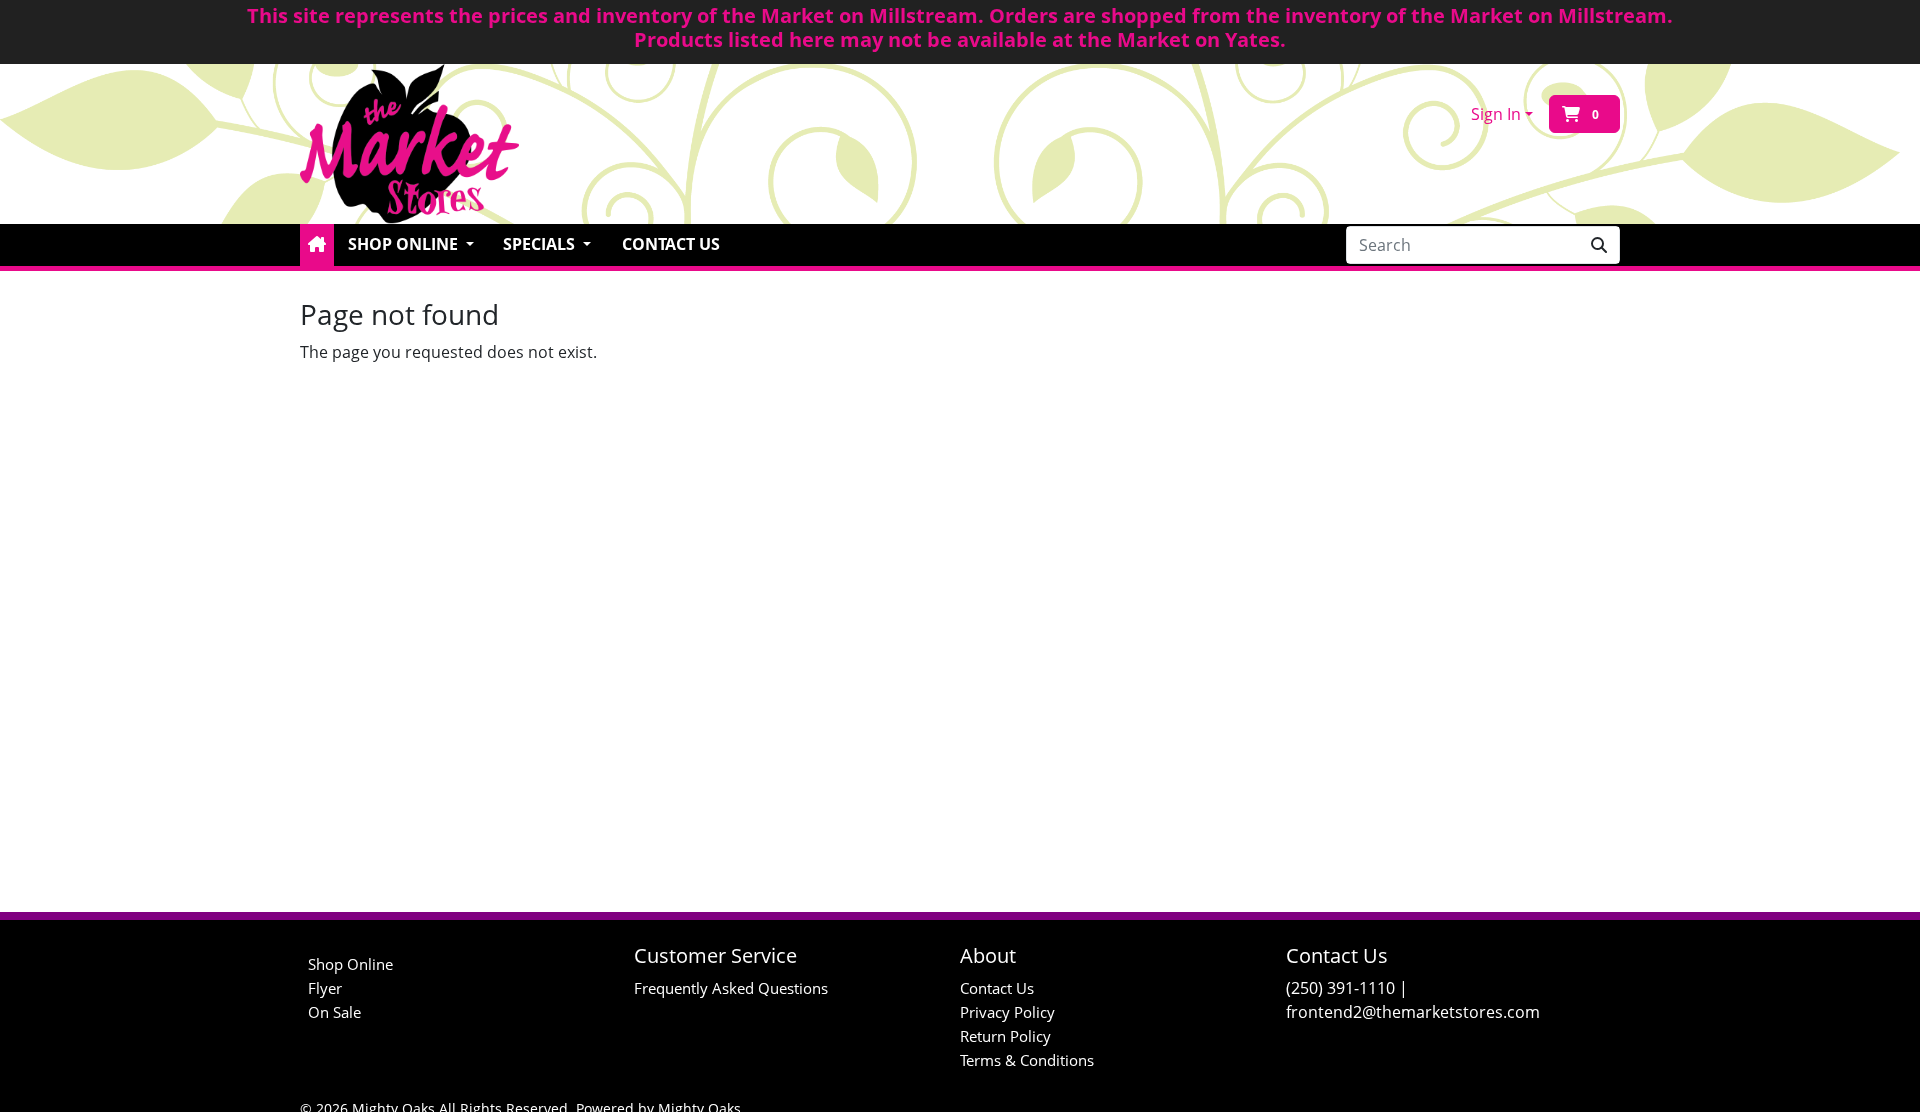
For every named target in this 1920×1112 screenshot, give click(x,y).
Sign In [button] (1496, 114)
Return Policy (1005, 1036)
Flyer (325, 988)
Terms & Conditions (1027, 1060)
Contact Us (671, 244)
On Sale (334, 1012)
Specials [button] (541, 244)
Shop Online (350, 964)
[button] (317, 245)
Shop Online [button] (405, 244)
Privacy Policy (1007, 1012)
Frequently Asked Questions (731, 988)
